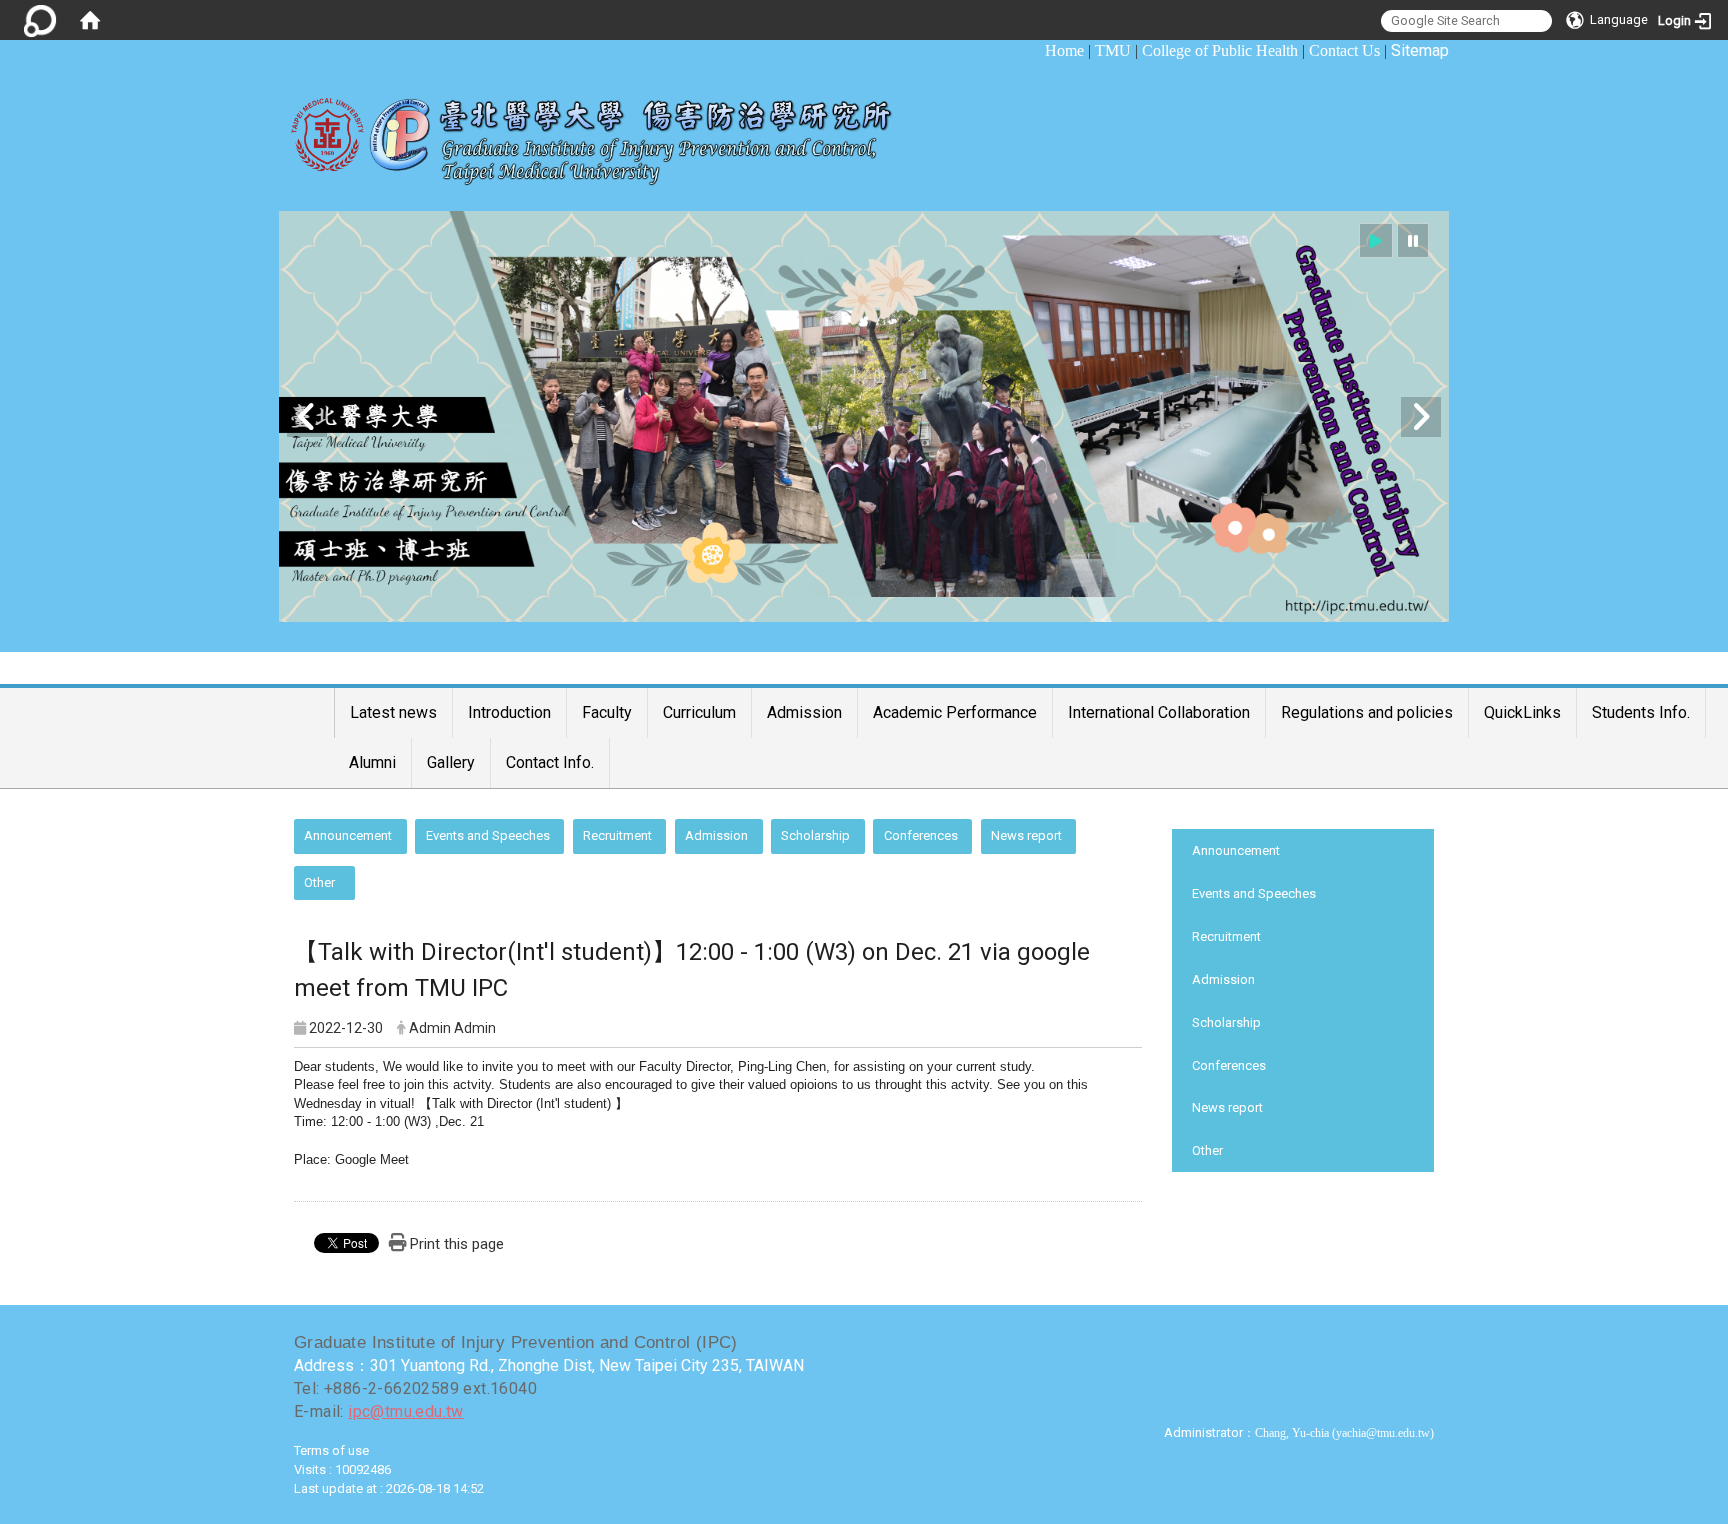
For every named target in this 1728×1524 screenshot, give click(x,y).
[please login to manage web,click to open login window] (40, 20)
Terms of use (331, 1450)
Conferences (921, 835)
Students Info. (1641, 712)
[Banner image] (864, 416)
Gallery (451, 762)
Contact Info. (550, 762)
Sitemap (1420, 50)
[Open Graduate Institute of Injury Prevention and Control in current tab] (606, 131)
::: (1034, 50)
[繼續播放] (1376, 240)
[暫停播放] (1413, 240)
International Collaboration (1159, 712)
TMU (1113, 50)
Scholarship (815, 835)
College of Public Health (1220, 50)
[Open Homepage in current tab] (90, 20)
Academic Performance (955, 712)
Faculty (607, 712)
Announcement (348, 835)
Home (1064, 50)
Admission (804, 712)
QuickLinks (1522, 712)
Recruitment (617, 835)
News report (1026, 835)
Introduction (509, 712)
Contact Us (1344, 50)
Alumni (372, 762)
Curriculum (699, 712)
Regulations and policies (1367, 712)
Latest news (393, 712)
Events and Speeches (488, 835)
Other (319, 882)
